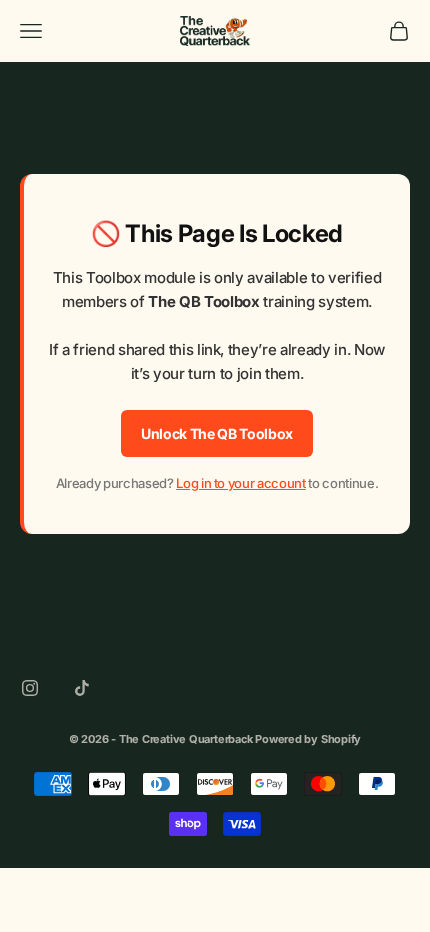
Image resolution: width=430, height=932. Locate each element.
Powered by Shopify (308, 739)
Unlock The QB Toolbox (217, 433)
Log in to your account (241, 483)
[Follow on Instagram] (30, 688)
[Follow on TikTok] (82, 688)
